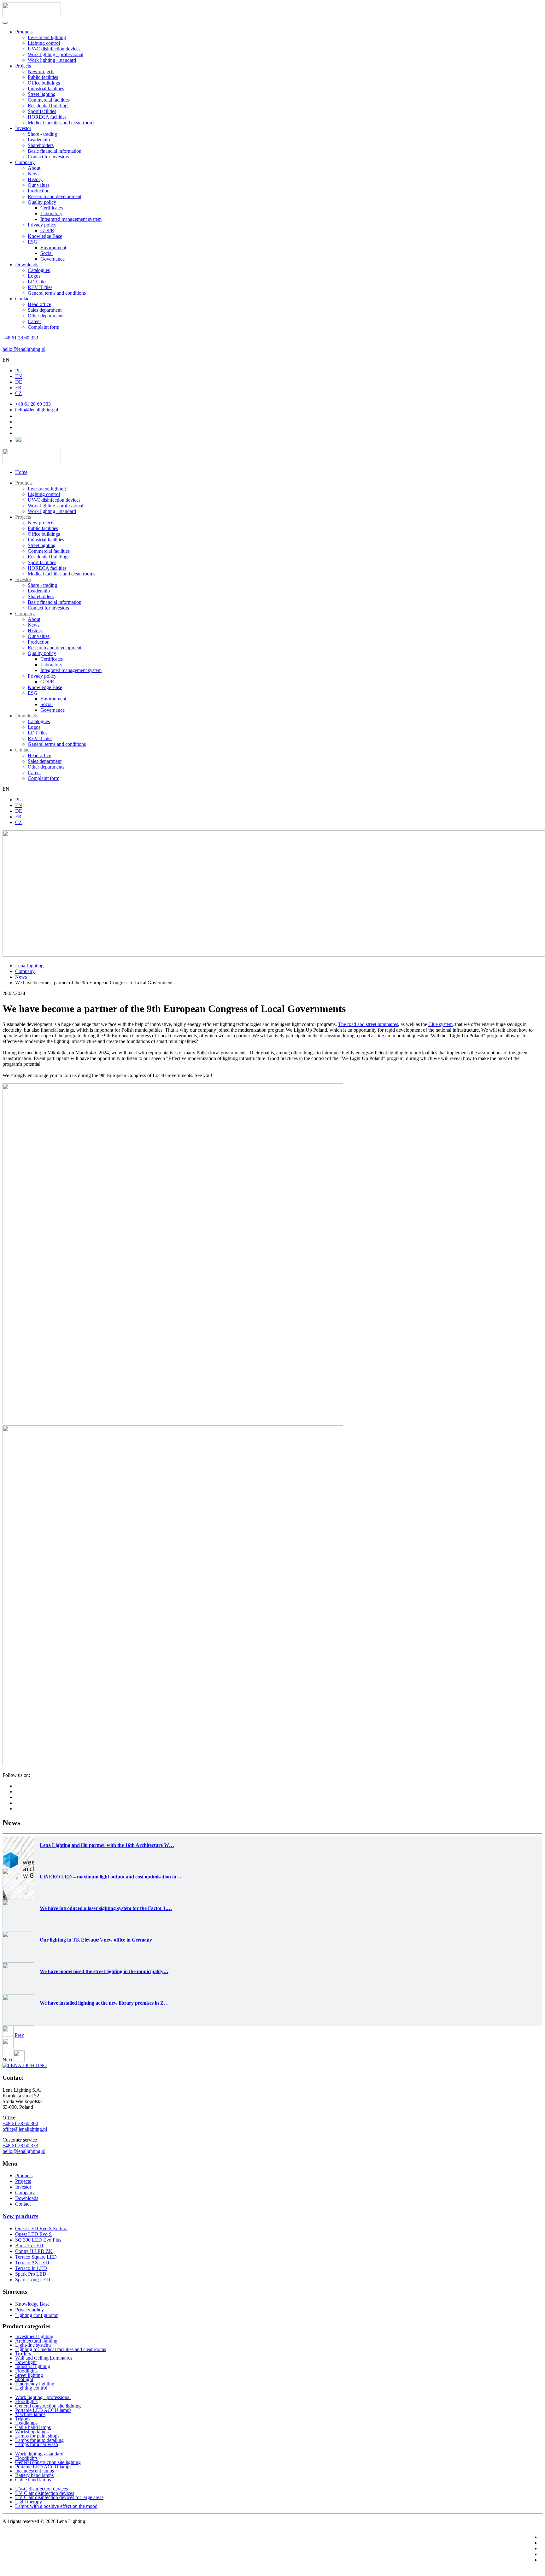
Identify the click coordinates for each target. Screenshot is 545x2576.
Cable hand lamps (33, 2427)
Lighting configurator (36, 2315)
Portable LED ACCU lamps (43, 2410)
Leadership (39, 140)
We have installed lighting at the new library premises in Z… (104, 2003)
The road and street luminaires (368, 1024)
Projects (23, 66)
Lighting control (44, 43)
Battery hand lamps (34, 2475)
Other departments (46, 316)
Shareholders (41, 145)
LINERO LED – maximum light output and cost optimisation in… (111, 1877)
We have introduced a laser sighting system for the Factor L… (106, 1908)
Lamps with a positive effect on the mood (56, 2506)
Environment (53, 248)
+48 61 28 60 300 (20, 2123)
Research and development (55, 196)
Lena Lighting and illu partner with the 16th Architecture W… (107, 1845)
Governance (53, 259)
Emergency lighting (35, 2384)
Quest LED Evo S (33, 2234)
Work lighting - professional (56, 54)
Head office (39, 304)
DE (19, 382)
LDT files (38, 282)
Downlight (26, 2362)
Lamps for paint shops (37, 2436)
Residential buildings (49, 106)
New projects (41, 71)
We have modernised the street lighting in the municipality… (104, 1971)
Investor (23, 128)
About (34, 168)
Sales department (45, 310)
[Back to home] (32, 15)
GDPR (47, 230)
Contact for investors (48, 157)
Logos (34, 276)
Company (25, 162)
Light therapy (29, 2502)
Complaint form (44, 327)
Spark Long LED (33, 2280)
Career (34, 321)
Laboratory (51, 213)
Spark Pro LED (31, 2274)
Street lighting (42, 94)
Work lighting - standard (52, 60)
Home (21, 472)
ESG (33, 242)
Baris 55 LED (29, 2246)
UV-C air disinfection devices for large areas (59, 2497)
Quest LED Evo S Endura (41, 2228)
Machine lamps (30, 2414)
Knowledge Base (45, 236)
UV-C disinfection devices (54, 49)
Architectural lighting (36, 2341)
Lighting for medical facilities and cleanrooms (61, 2349)
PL (18, 371)
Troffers (23, 2354)
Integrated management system (71, 219)
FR (18, 388)
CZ (18, 393)
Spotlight (24, 2379)
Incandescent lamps (35, 2471)
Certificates (52, 208)
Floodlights (26, 2371)
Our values (39, 185)
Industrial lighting (33, 2366)
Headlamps (26, 2423)
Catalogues (39, 270)
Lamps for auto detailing (39, 2440)
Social (47, 253)
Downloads (27, 265)
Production (39, 191)
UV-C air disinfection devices (45, 2493)
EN (6, 360)
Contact (23, 299)
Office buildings (44, 83)
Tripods (23, 2419)
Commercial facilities (49, 100)
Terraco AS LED (32, 2263)
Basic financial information (55, 151)
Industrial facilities (46, 88)
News (34, 174)
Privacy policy (42, 225)
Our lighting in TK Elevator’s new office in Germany (96, 1940)
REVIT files (40, 287)
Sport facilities (42, 111)
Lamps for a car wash (37, 2444)
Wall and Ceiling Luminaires (44, 2358)
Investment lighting (47, 37)
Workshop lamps (32, 2432)
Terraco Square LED (36, 2257)
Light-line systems (33, 2345)
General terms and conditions (57, 293)
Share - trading (42, 134)
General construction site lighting (48, 2406)
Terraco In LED (31, 2268)
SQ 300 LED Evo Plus (38, 2240)
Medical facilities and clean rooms (62, 123)
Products (24, 32)
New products (20, 2216)
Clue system (440, 1024)
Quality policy (42, 202)
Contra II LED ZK (34, 2251)
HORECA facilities (47, 117)
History (35, 179)
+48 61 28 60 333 (20, 338)
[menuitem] (24, 483)
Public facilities (43, 77)
